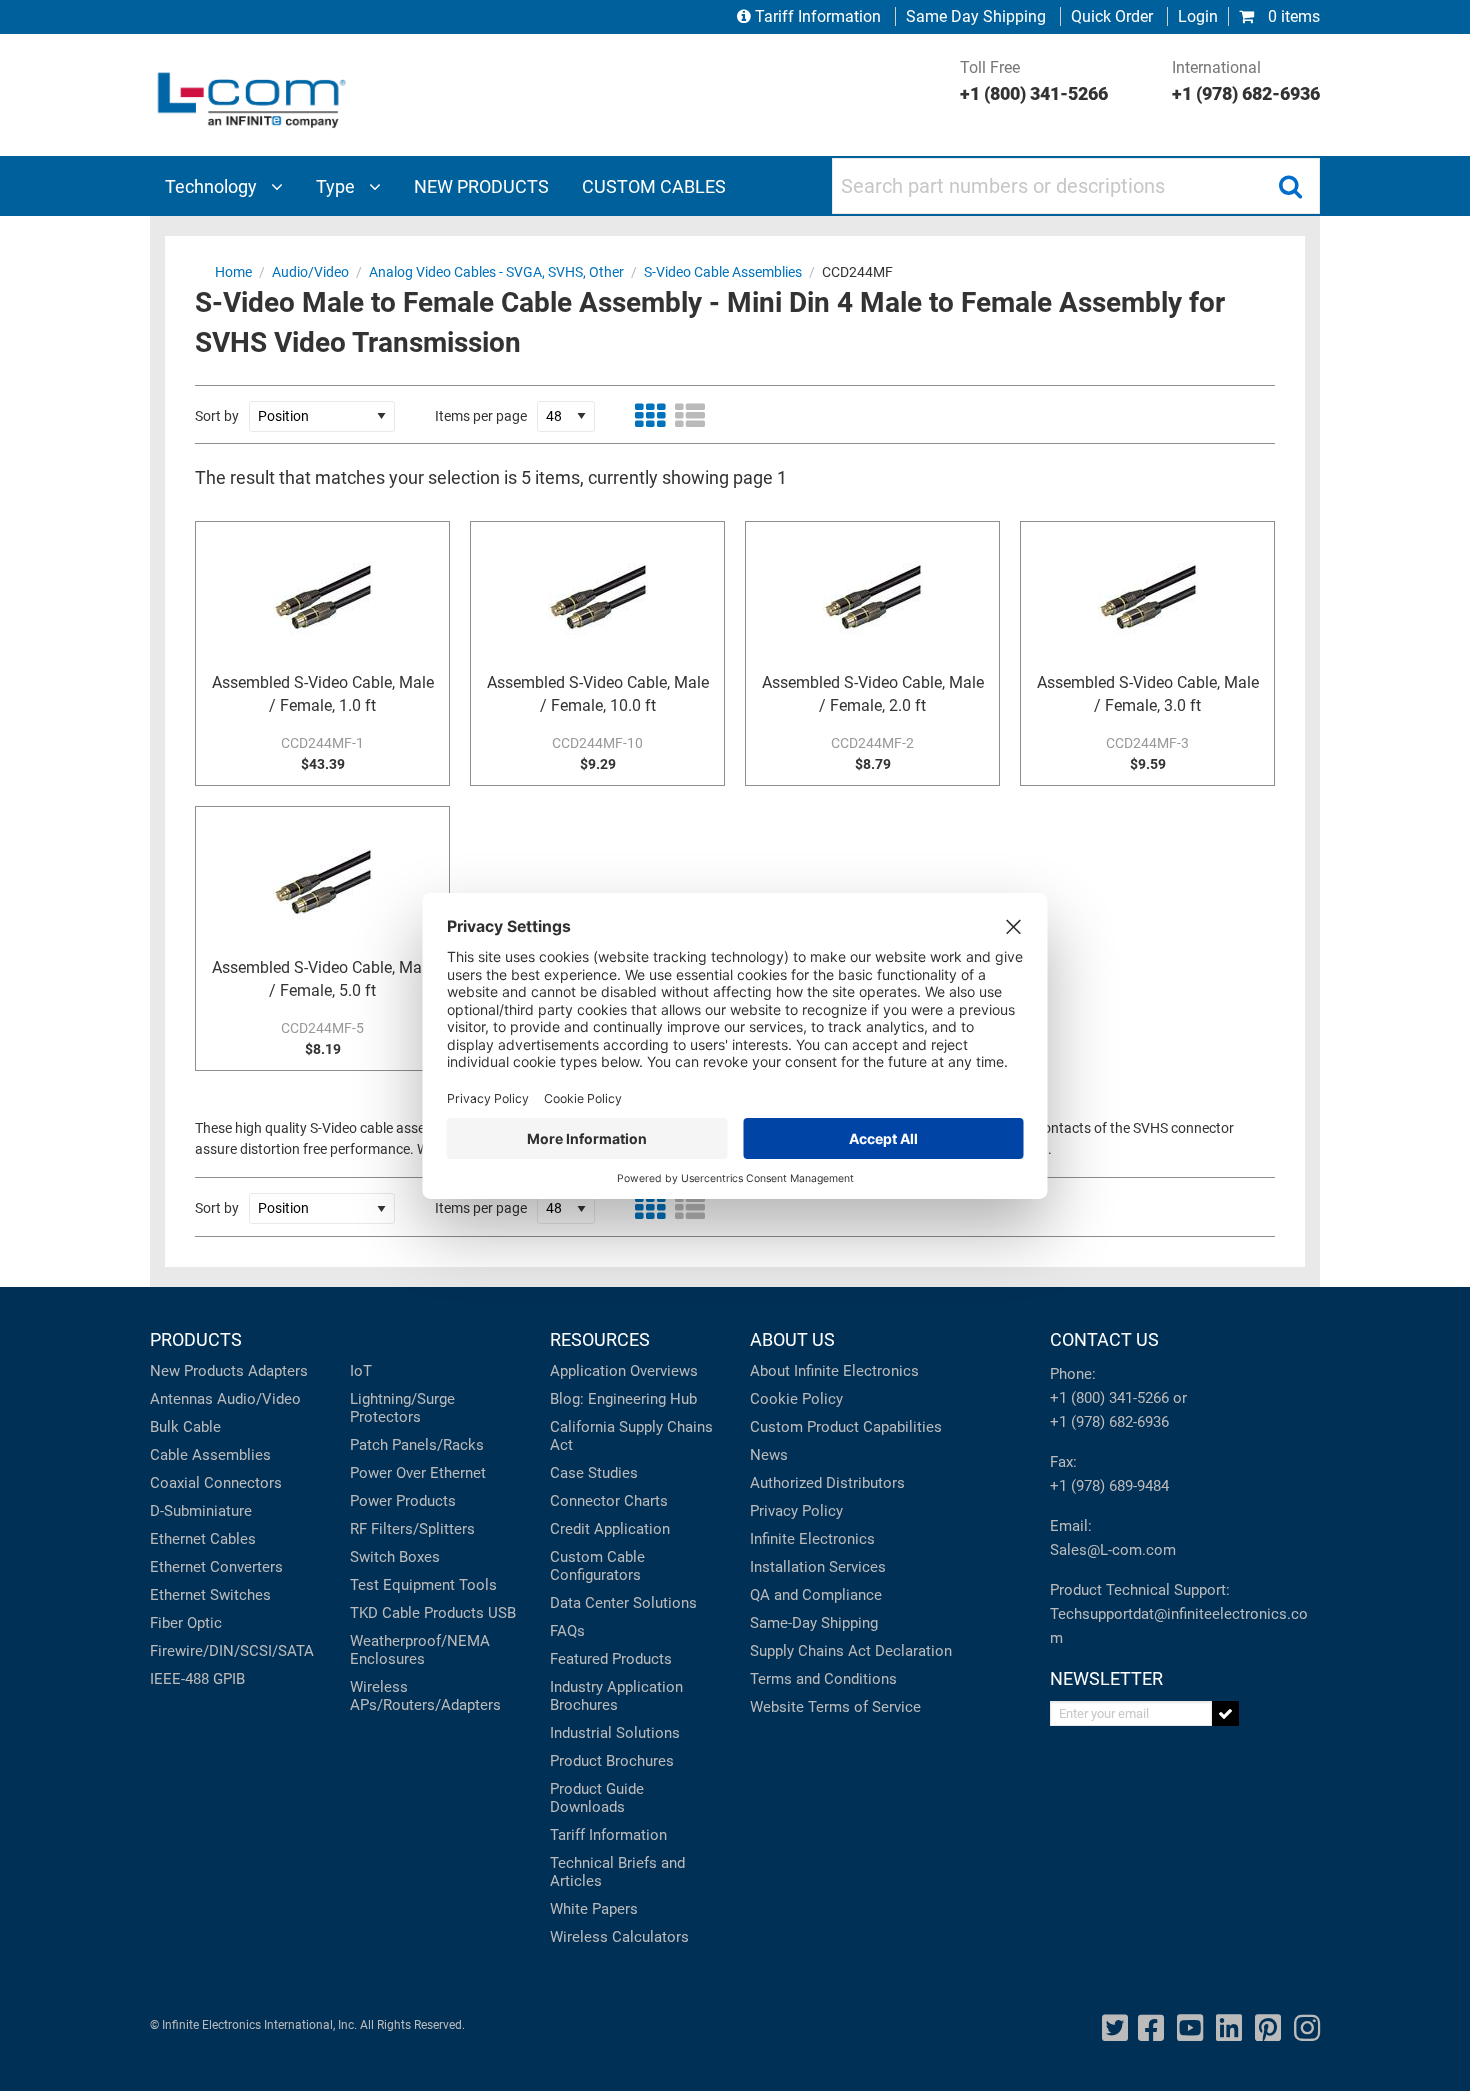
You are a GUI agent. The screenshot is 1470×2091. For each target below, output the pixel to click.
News (769, 1455)
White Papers (594, 1909)
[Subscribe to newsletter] (1225, 1713)
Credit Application (610, 1529)
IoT (361, 1371)
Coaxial (175, 1483)
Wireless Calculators (619, 1937)
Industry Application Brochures (616, 1696)
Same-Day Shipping (814, 1623)
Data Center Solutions (623, 1603)
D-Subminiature (201, 1511)
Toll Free (1034, 81)
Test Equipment (402, 1585)
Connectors (243, 1483)
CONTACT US (1104, 1339)
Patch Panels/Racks (417, 1445)
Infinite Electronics (812, 1539)
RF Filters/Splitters (412, 1529)
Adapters (278, 1371)
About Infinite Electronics (834, 1371)
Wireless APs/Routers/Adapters (425, 1696)
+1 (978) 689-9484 (1109, 1486)
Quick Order (1112, 16)
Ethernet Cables (203, 1539)
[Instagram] (1307, 2028)
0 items (1292, 16)
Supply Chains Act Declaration (851, 1651)
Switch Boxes (395, 1557)
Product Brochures (612, 1761)
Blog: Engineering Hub (623, 1399)
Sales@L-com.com (1113, 1550)
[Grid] (650, 416)
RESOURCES (600, 1339)
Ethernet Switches (210, 1595)
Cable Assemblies (210, 1455)
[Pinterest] (1268, 2028)
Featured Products (611, 1659)
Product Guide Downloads (597, 1798)
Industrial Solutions (615, 1733)
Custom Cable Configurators (597, 1566)
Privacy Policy (796, 1511)
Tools (478, 1585)
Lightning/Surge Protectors (402, 1408)
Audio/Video (259, 1399)
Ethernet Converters (216, 1567)
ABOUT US (792, 1339)
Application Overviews (624, 1371)
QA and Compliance (816, 1595)
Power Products (403, 1501)
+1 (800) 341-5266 (1109, 1398)
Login (1198, 16)
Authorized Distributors (827, 1483)
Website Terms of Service (835, 1707)
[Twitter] (1115, 2028)
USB (502, 1613)
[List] (690, 416)
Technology (213, 186)
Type (337, 186)
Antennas (181, 1399)
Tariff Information (818, 16)
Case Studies (594, 1473)
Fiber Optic (186, 1623)
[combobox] (1076, 186)
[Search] (1290, 186)
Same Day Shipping (976, 16)
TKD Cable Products (417, 1613)
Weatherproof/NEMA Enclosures (420, 1650)
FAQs (567, 1631)
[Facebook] (1151, 2028)
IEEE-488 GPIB (197, 1679)
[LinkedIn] (1229, 2028)
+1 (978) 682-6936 (1109, 1422)
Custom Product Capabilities (846, 1427)
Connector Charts (609, 1501)
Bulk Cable (185, 1427)
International (1246, 81)
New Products (197, 1371)
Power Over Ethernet (418, 1473)
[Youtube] (1190, 2028)
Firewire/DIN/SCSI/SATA (232, 1651)
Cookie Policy (796, 1399)
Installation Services (818, 1567)
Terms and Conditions (823, 1679)
